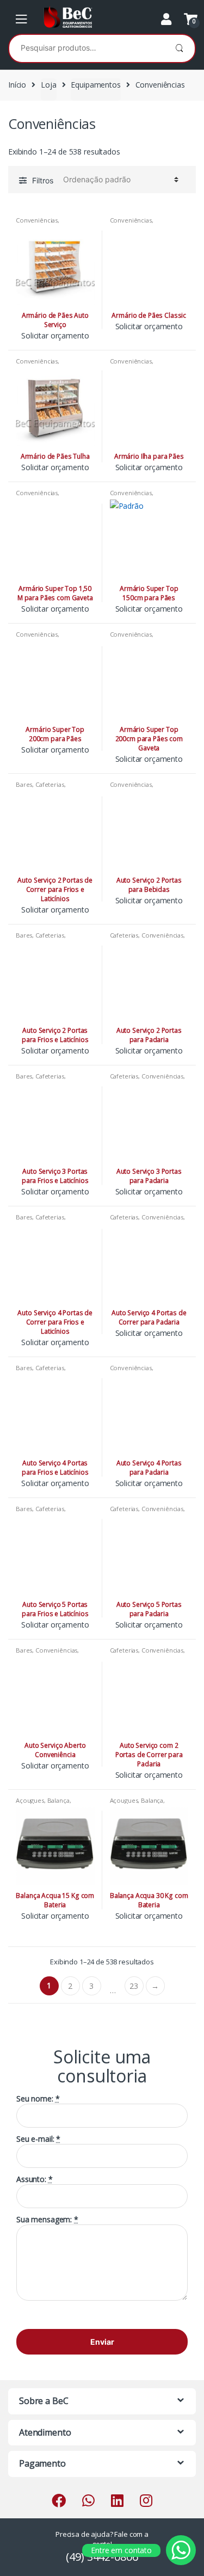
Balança (58, 1800)
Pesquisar (179, 48)
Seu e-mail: (38, 2139)
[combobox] (86, 47)
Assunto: (35, 2179)
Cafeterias (50, 784)
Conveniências (37, 220)
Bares (24, 784)
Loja (48, 85)
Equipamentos (95, 85)
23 (134, 1986)
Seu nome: (38, 2099)
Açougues (30, 1800)
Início (17, 85)
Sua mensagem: (47, 2220)
